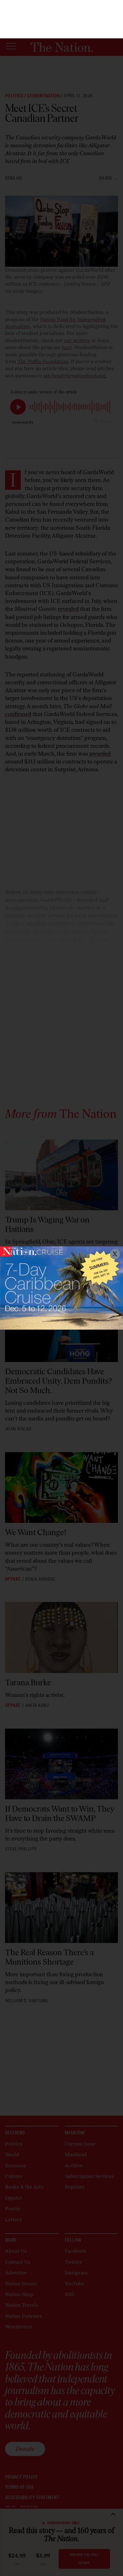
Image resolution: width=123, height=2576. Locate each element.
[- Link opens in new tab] (61, 1288)
